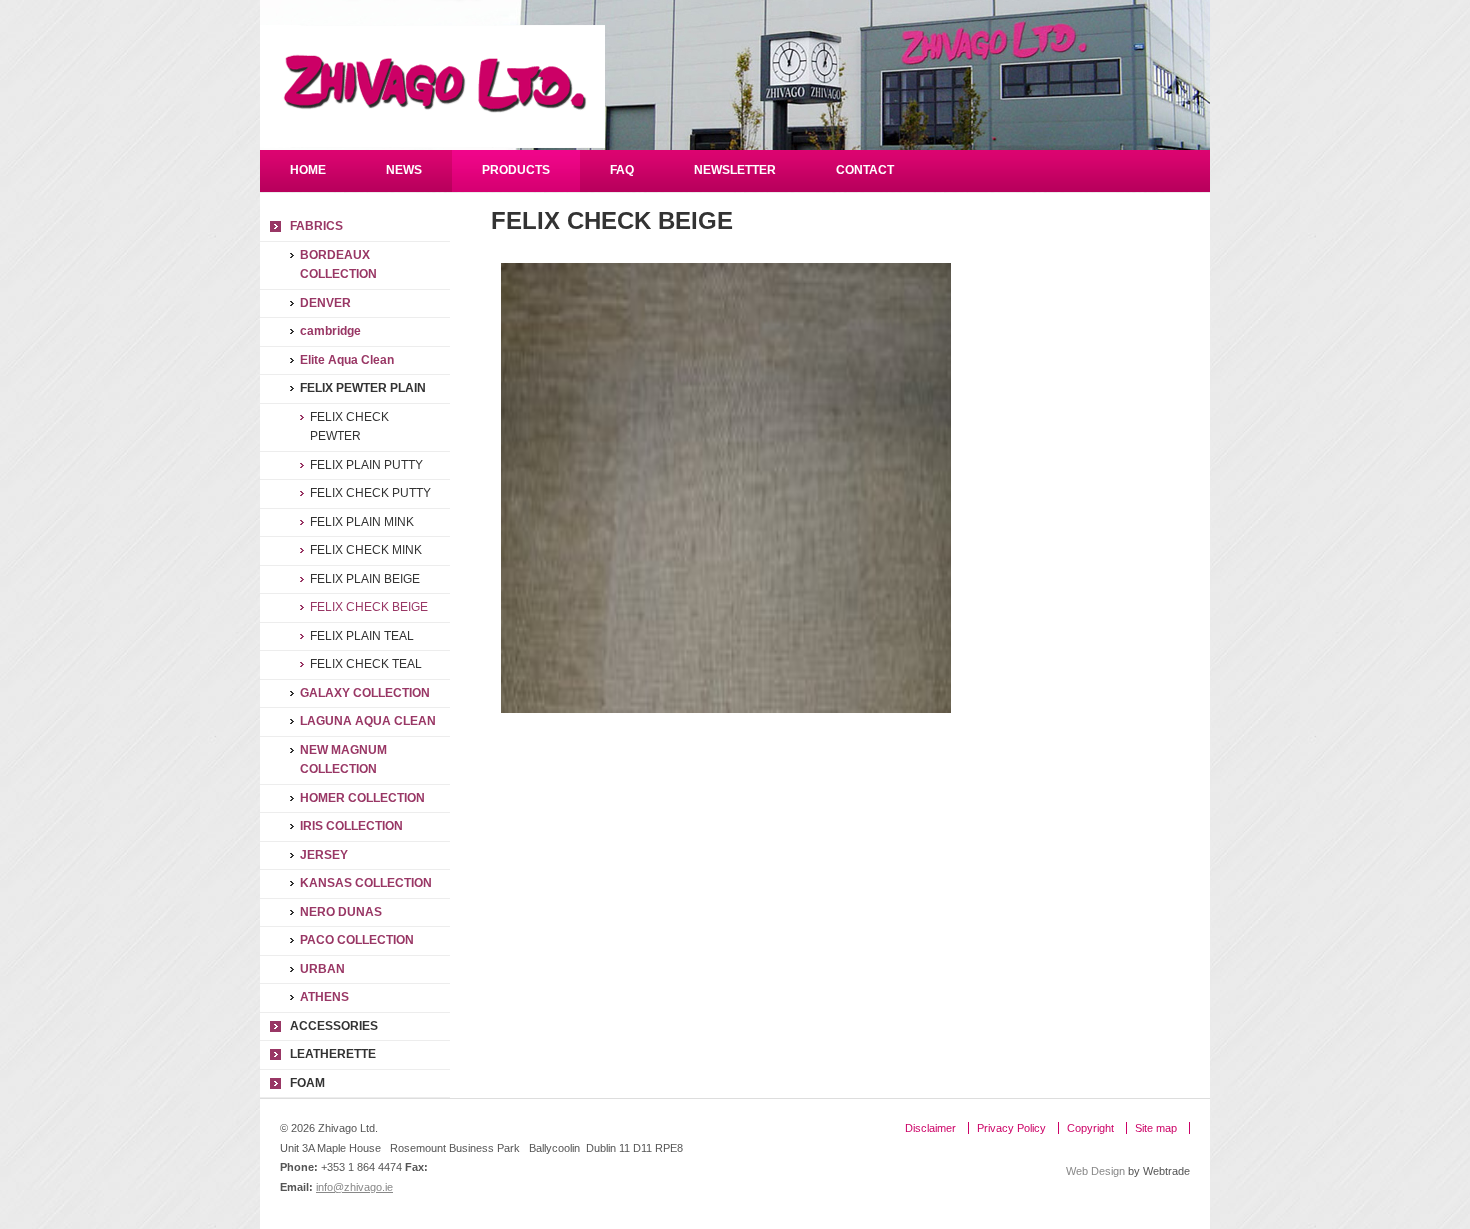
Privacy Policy (1011, 1128)
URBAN (322, 969)
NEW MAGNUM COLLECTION (343, 760)
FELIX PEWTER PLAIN (363, 388)
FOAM (307, 1083)
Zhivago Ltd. (432, 86)
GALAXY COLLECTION (365, 693)
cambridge (330, 331)
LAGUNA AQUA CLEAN (368, 721)
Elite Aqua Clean (347, 360)
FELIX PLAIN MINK (362, 522)
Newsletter (735, 170)
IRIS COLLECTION (351, 826)
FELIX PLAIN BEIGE (365, 579)
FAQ (622, 170)
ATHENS (324, 997)
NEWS (404, 170)
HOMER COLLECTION (362, 798)
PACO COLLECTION (357, 940)
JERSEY (324, 855)
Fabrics (316, 226)
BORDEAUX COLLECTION (338, 265)
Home (308, 170)
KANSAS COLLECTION (366, 883)
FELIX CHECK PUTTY (370, 493)
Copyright (1090, 1128)
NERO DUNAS (341, 912)
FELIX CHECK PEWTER (349, 427)
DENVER (325, 303)
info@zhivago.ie (354, 1187)
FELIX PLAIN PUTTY (366, 465)
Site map (1156, 1128)
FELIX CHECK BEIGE (369, 607)
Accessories (334, 1026)
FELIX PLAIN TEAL (362, 636)
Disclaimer (930, 1128)
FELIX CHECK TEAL (366, 664)
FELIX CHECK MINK (366, 550)
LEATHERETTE (333, 1054)
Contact (865, 170)
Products (516, 170)
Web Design (1095, 1171)
